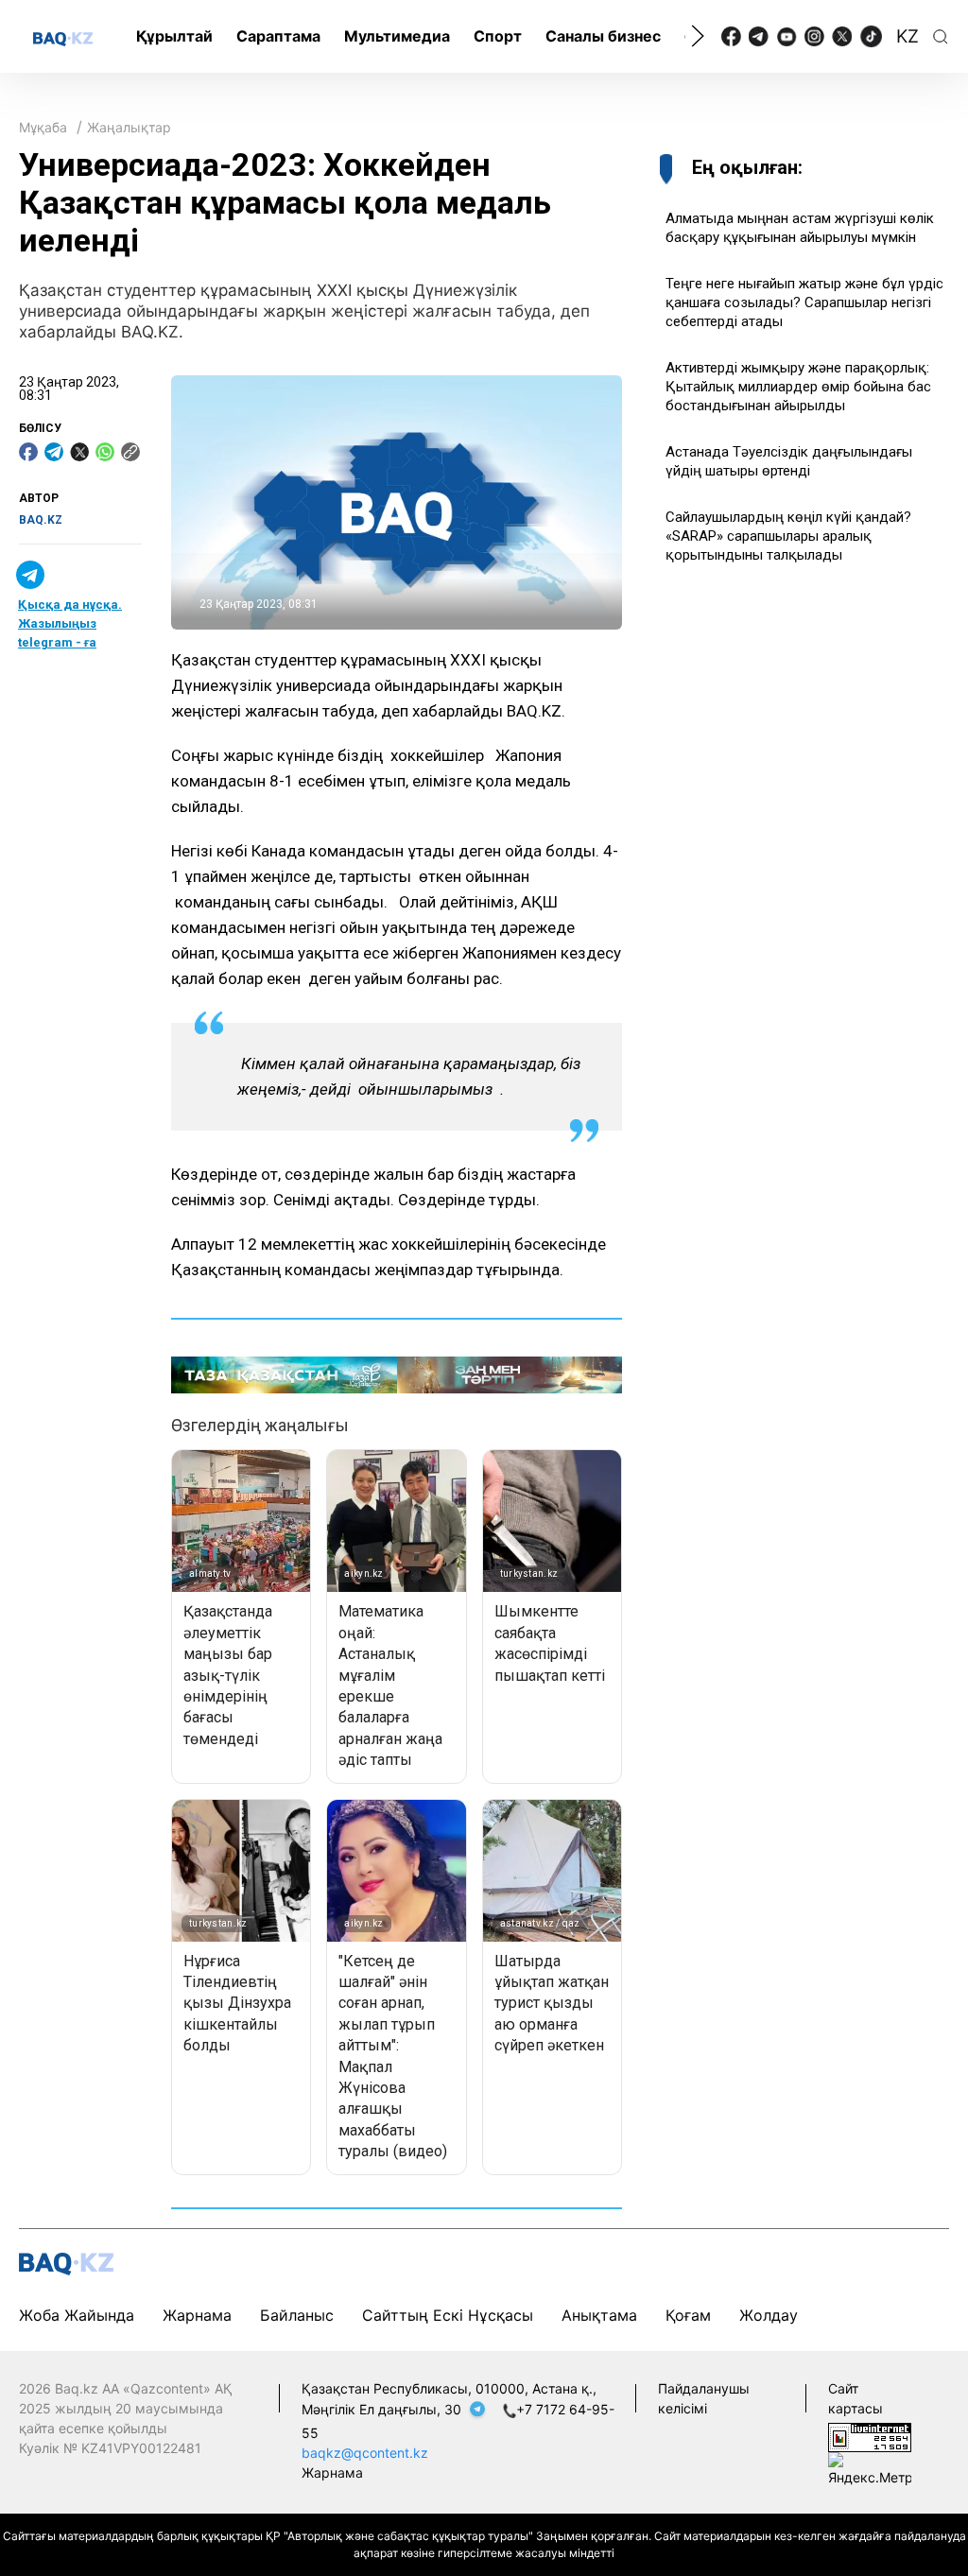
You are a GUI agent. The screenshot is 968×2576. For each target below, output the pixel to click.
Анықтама (599, 2315)
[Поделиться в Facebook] (28, 452)
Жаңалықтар (129, 127)
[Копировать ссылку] (130, 452)
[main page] (63, 38)
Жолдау (769, 2315)
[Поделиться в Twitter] (79, 452)
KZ (907, 36)
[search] (941, 37)
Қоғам (688, 2315)
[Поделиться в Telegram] (54, 452)
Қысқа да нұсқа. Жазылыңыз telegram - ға (70, 623)
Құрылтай (174, 36)
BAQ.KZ (41, 520)
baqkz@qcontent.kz (365, 2453)
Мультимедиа (397, 36)
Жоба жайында (77, 2315)
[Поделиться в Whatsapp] (105, 452)
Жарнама (197, 2315)
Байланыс (297, 2315)
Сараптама (278, 36)
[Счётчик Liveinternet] (870, 2437)
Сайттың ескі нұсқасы (448, 2315)
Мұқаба (43, 127)
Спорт (498, 36)
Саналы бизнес (603, 36)
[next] (698, 36)
